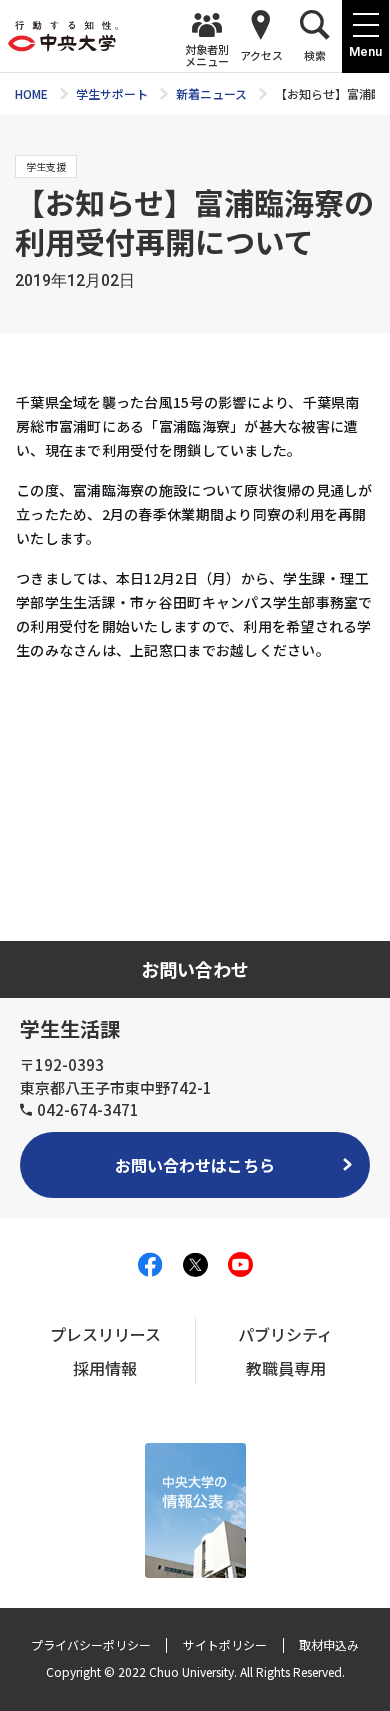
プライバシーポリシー (91, 1644)
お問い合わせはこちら (195, 1165)
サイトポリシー (225, 1644)
